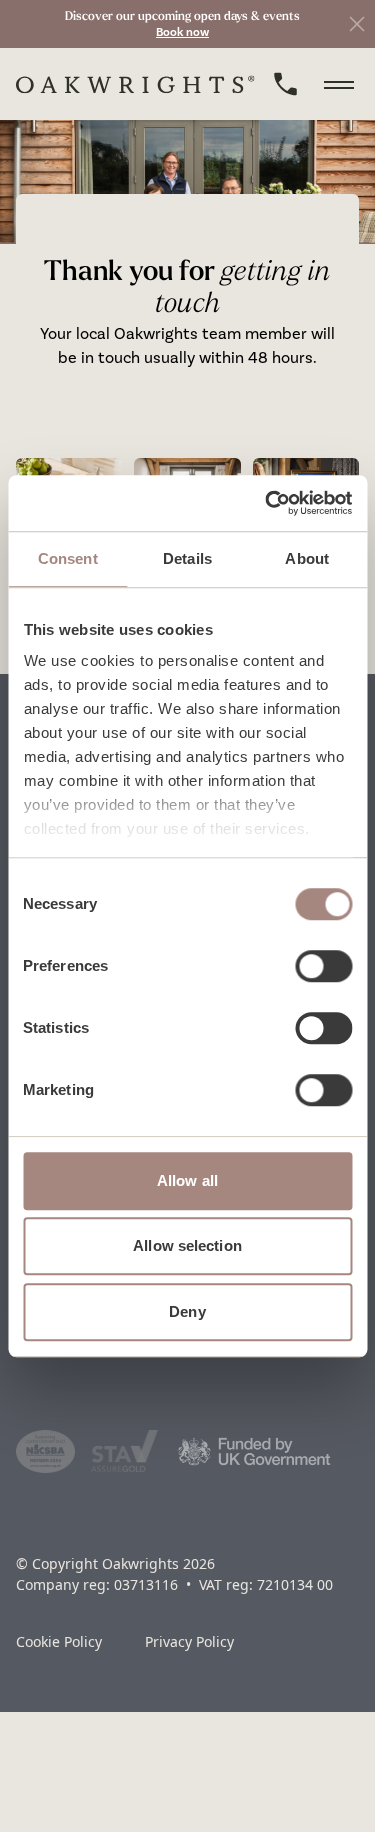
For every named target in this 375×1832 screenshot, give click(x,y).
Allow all (187, 1180)
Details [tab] (187, 558)
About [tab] (307, 558)
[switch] (323, 966)
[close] (357, 24)
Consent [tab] (68, 558)
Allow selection (187, 1245)
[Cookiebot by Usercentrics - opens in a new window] (267, 503)
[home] (135, 84)
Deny (187, 1311)
